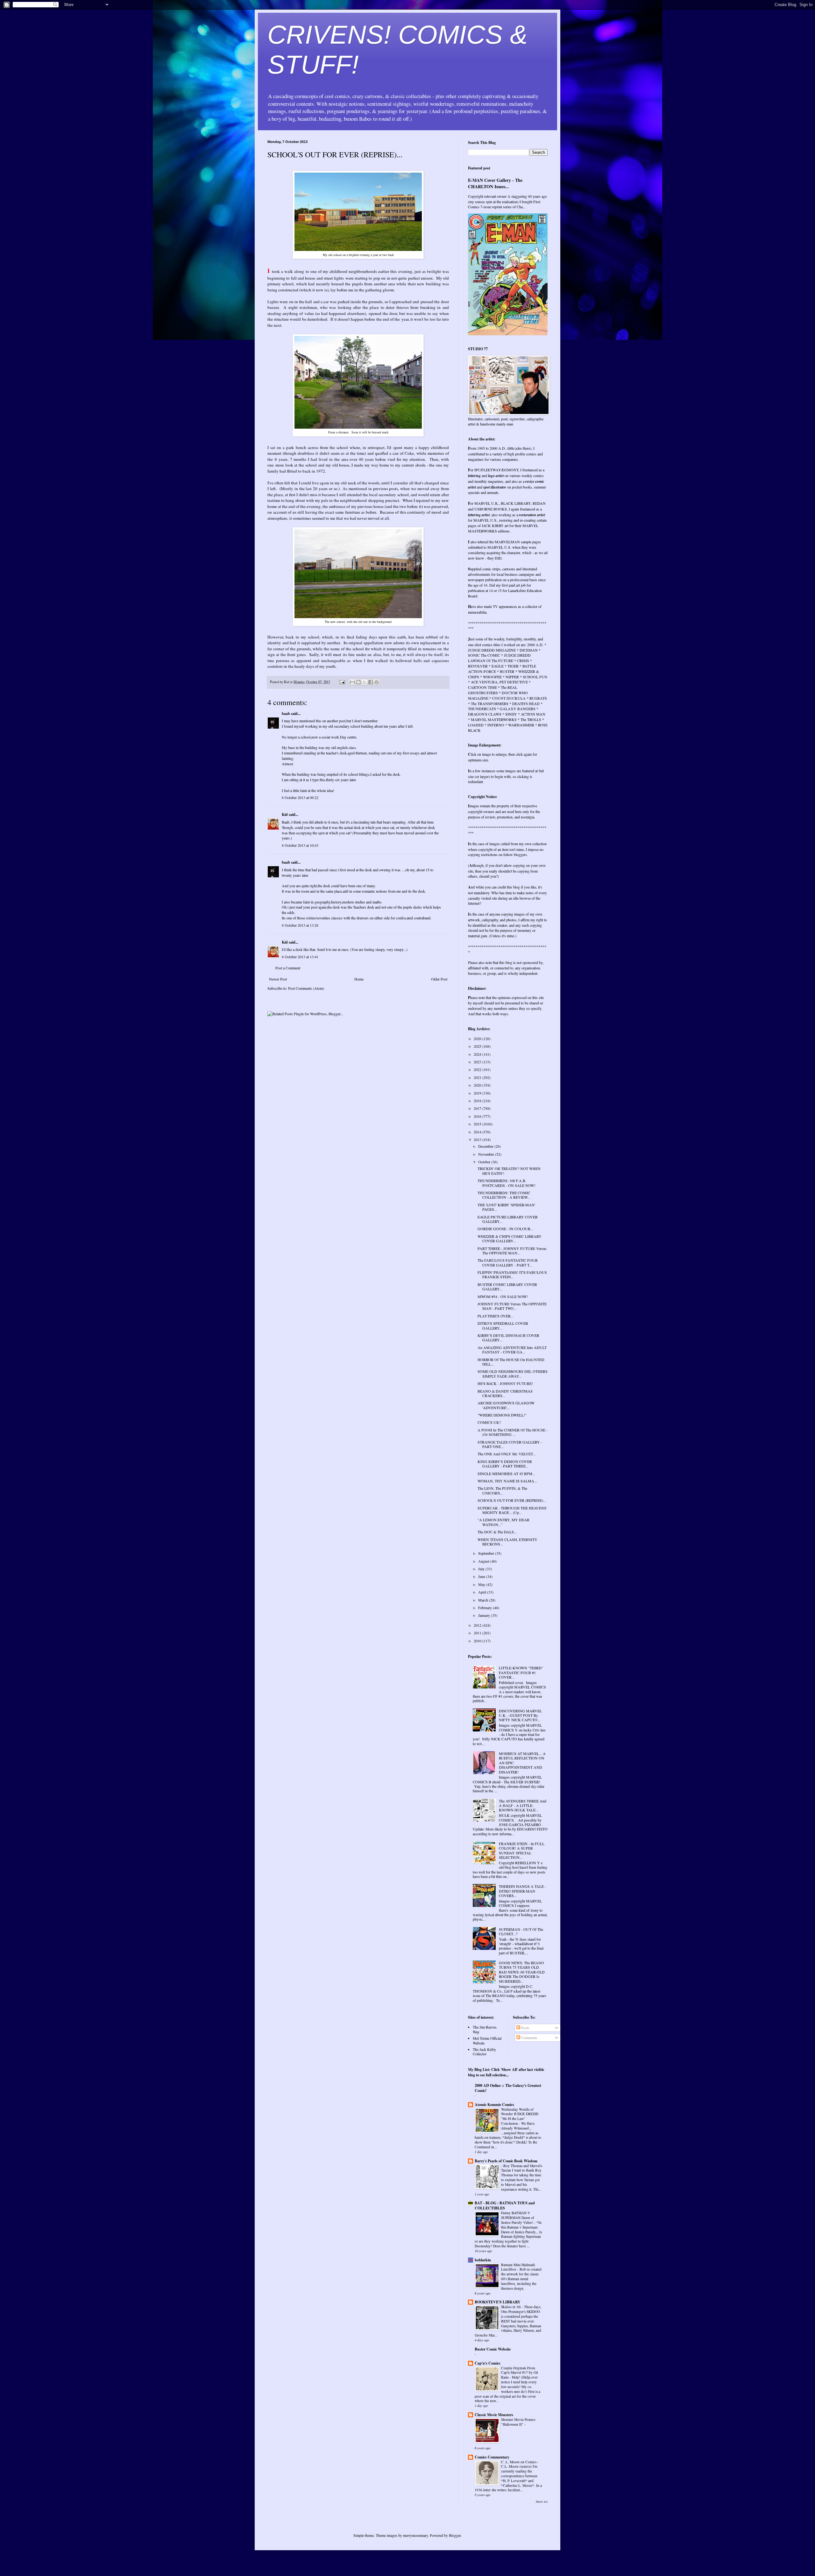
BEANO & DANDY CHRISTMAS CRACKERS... (505, 1393)
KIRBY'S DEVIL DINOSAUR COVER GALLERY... (508, 1338)
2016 (478, 1116)
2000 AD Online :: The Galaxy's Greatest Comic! (508, 2088)
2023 (478, 1062)
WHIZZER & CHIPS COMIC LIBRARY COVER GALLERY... (510, 1238)
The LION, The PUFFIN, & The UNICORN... (502, 1490)
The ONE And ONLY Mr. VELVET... (507, 1454)
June (482, 1576)
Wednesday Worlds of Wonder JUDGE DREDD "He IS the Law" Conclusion (520, 2116)
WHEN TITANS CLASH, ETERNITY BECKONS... (507, 1542)
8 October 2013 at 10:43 (300, 845)
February (485, 1608)
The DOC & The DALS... (497, 1532)
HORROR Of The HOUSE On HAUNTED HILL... (511, 1362)
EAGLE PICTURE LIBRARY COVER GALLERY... (508, 1219)
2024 (478, 1054)
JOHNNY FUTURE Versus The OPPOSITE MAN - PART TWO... (512, 1306)
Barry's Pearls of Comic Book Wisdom (506, 2161)
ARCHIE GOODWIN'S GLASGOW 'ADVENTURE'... (506, 1405)
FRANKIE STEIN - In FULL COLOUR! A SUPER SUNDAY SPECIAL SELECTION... (522, 1850)
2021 (478, 1077)
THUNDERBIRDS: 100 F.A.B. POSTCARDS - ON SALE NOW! (507, 1183)
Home (359, 979)
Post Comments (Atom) (306, 988)
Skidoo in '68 (511, 2307)
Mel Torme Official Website (487, 2040)
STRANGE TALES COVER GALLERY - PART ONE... (510, 1444)
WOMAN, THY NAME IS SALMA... (507, 1481)
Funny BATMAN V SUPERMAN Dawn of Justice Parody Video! (518, 2218)
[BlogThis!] (358, 682)
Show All (542, 2502)
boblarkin (483, 2260)
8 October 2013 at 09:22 (300, 797)
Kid (285, 814)
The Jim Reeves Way (485, 2029)
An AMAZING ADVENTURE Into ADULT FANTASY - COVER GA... (512, 1350)
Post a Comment (288, 968)
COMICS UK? (489, 1422)
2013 (478, 1139)
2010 (478, 1641)
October (485, 1162)
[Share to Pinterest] (377, 682)
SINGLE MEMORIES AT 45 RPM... (506, 1474)
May (482, 1584)
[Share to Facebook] (371, 682)
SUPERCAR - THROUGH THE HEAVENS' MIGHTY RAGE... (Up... (512, 1510)
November (487, 1154)
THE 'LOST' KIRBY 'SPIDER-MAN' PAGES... (506, 1207)
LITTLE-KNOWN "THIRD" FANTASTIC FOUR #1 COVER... (521, 1672)
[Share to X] (365, 682)
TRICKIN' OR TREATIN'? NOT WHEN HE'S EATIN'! (509, 1171)
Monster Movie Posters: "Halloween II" (518, 2422)
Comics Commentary (492, 2457)
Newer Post (278, 979)
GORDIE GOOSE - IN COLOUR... (505, 1229)
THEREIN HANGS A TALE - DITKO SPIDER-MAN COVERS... (522, 1891)
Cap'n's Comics (488, 2363)
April (483, 1592)
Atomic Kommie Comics (494, 2105)
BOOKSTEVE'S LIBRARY (498, 2302)
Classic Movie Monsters (494, 2415)
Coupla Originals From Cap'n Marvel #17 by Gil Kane (520, 2373)
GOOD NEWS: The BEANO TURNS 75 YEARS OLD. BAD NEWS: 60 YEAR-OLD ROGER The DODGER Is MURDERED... (522, 1972)
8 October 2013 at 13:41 (300, 957)
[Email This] (352, 682)
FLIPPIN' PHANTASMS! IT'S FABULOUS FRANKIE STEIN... (512, 1274)
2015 (478, 1124)
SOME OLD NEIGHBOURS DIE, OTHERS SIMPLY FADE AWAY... (513, 1374)
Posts (525, 2028)
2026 (478, 1038)
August (484, 1561)
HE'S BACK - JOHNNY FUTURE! (505, 1383)
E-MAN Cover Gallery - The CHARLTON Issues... (495, 183)
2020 (478, 1085)
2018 (478, 1101)
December (486, 1146)
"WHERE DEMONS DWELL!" (502, 1415)
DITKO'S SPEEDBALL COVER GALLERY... (503, 1325)
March (484, 1600)
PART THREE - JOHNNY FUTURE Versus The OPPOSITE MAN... (512, 1251)
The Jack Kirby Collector (484, 2052)
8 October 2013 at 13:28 (300, 925)
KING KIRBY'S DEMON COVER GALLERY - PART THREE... (505, 1464)
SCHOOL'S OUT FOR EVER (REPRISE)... (512, 1500)
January (485, 1615)
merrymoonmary (415, 2535)
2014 (478, 1132)
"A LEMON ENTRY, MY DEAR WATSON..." (503, 1522)
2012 (478, 1625)
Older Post (439, 979)
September (487, 1553)
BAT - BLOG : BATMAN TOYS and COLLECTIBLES (505, 2205)
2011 (478, 1633)
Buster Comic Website (493, 2349)
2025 (478, 1046)
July (482, 1569)
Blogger (455, 2535)
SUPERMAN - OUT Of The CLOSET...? (521, 1931)
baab (286, 714)
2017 (478, 1108)
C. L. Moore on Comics (519, 2462)
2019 (478, 1093)
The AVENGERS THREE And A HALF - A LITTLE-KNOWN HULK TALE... (523, 1805)
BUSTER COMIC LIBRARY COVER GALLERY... (507, 1287)
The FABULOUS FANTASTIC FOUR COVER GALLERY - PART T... (508, 1262)
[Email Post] (342, 682)
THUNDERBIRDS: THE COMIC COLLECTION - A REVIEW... (504, 1195)
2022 (478, 1069)
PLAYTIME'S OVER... (496, 1316)
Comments (529, 2037)
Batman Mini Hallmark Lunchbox (518, 2267)
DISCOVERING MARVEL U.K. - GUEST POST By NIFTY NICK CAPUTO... (520, 1715)
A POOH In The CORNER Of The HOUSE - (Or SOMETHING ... (513, 1432)
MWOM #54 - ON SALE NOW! (503, 1296)
